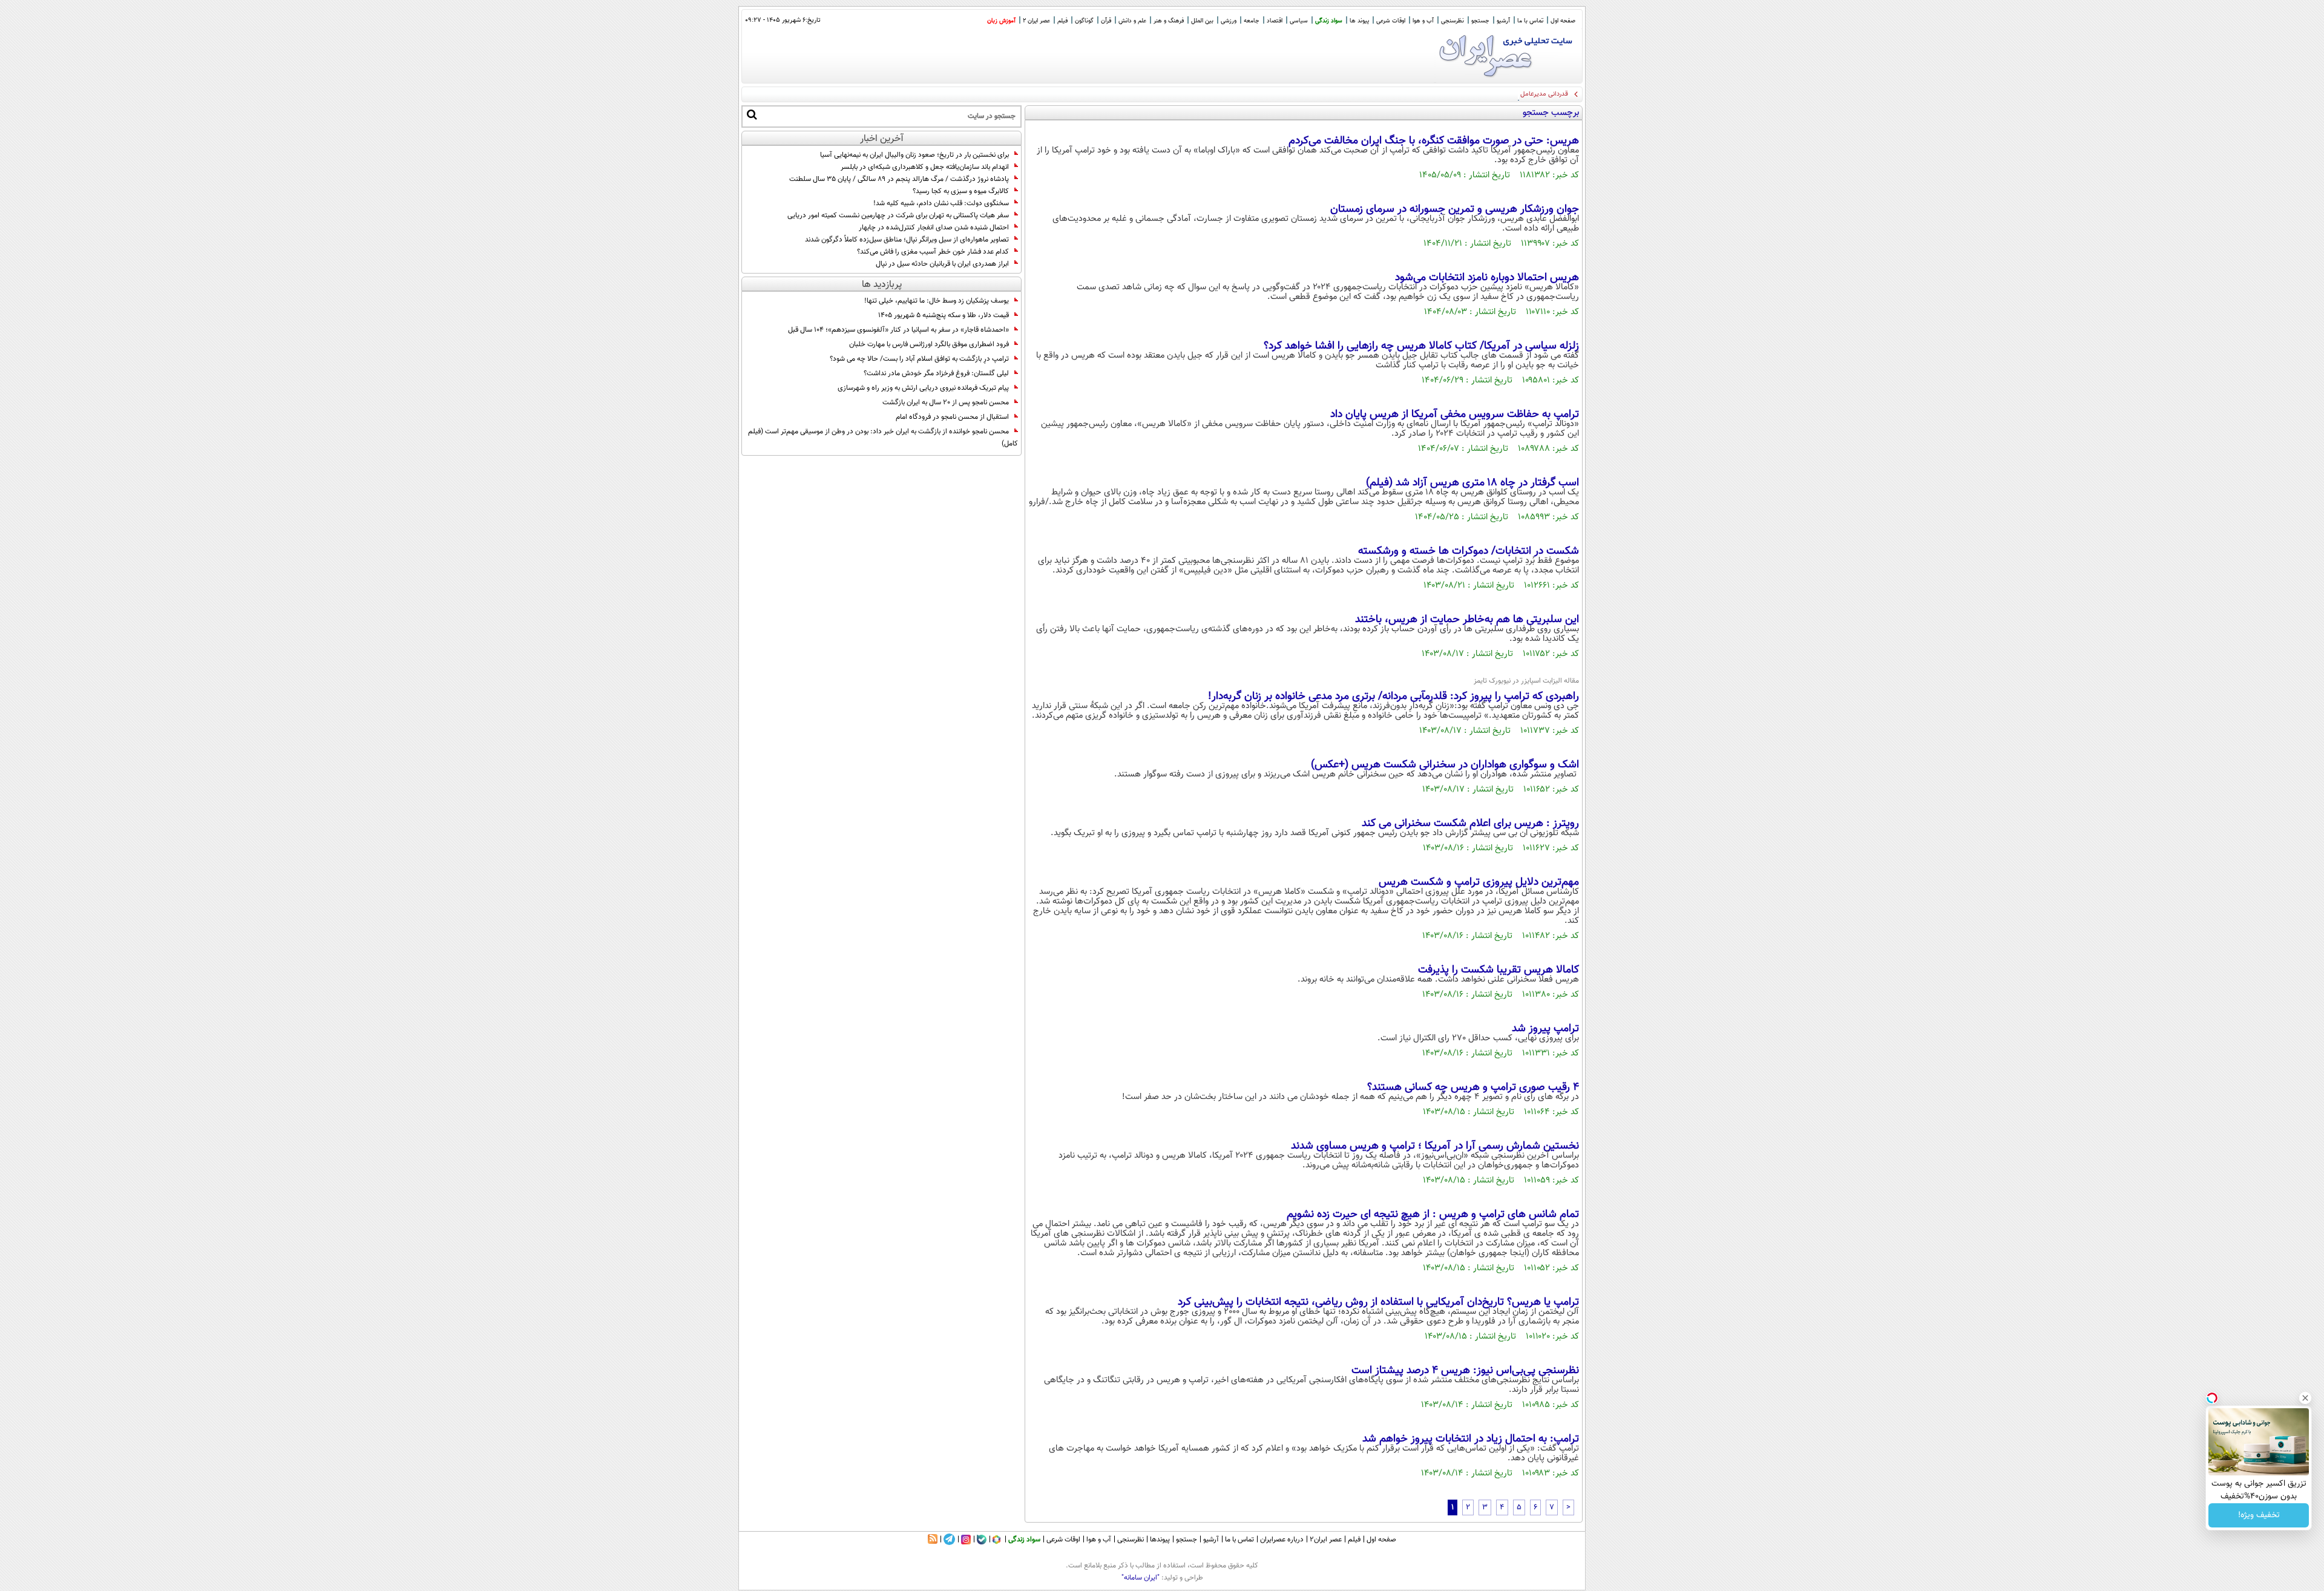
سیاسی (1299, 21)
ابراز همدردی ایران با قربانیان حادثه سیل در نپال (942, 264)
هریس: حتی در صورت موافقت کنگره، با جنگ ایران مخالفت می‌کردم (1434, 141)
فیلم (1062, 21)
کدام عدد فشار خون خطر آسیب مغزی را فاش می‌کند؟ (933, 252)
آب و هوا (1423, 21)
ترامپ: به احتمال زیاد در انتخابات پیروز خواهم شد (1471, 1439)
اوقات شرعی (1391, 21)
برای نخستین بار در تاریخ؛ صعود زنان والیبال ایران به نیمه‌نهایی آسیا (914, 155)
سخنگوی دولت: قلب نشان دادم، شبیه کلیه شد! (941, 203)
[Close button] (2305, 1398)
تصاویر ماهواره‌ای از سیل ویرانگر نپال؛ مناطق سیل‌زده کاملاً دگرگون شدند (907, 240)
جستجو (1480, 21)
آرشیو (1503, 21)
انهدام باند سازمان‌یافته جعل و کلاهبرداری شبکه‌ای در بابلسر (925, 167)
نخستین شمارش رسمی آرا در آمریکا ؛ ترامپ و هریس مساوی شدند (1435, 1146)
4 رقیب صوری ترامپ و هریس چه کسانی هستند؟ (1473, 1087)
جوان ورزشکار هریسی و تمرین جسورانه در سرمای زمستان (1455, 209)
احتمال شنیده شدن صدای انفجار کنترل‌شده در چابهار (934, 228)
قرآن (1106, 21)
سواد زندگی (1329, 21)
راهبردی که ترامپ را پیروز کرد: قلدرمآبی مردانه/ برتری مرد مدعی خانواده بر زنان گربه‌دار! (1393, 697)
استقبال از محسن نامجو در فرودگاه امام (952, 417)
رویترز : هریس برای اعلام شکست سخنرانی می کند (1470, 824)
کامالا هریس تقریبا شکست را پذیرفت (1498, 970)
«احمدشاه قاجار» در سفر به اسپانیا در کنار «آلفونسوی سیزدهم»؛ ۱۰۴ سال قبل (898, 330)
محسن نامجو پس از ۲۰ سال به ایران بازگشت (946, 402)
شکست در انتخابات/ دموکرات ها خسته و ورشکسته (1469, 551)
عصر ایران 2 (1036, 21)
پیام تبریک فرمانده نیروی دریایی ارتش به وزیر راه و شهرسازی (923, 388)
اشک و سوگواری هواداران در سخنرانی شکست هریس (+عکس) (1445, 765)
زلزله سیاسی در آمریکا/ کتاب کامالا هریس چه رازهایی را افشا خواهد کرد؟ (1421, 346)
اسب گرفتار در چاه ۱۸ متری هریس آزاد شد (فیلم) (1472, 483)
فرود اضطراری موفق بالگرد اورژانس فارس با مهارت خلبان (929, 344)
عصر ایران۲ (1326, 1540)
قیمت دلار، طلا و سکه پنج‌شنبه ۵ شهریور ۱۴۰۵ (944, 315)
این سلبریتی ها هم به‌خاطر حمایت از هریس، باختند (1467, 620)
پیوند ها (1359, 21)
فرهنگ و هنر (1169, 21)
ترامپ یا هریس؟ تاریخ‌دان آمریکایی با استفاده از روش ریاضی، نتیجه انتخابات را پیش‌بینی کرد (1378, 1302)
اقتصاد (1275, 21)
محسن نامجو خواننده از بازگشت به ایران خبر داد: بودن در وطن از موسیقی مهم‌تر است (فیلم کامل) (883, 438)
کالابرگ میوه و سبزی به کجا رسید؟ (961, 191)
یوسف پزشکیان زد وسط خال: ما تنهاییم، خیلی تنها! (937, 301)
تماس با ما (1530, 21)
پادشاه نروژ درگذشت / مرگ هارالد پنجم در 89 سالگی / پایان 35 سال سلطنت (899, 179)
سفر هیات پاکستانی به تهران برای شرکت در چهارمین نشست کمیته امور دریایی (898, 215)
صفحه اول (1563, 21)
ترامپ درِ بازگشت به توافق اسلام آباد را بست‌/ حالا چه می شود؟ (919, 359)
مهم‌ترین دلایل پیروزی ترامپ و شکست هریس (1479, 882)
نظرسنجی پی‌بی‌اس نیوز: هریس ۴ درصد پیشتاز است (1465, 1371)
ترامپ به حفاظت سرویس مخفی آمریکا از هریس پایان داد (1455, 415)
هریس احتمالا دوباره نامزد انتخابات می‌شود (1487, 278)
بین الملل (1202, 21)
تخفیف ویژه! (2259, 1515)
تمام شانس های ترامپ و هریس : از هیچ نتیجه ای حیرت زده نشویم (1433, 1215)
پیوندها (1160, 1540)
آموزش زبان (1001, 21)
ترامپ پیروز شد (1545, 1029)
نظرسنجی (1452, 21)
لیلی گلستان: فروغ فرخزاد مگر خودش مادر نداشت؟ (936, 373)
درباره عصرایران (1282, 1540)
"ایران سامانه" (1141, 1578)
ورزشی (1229, 21)
